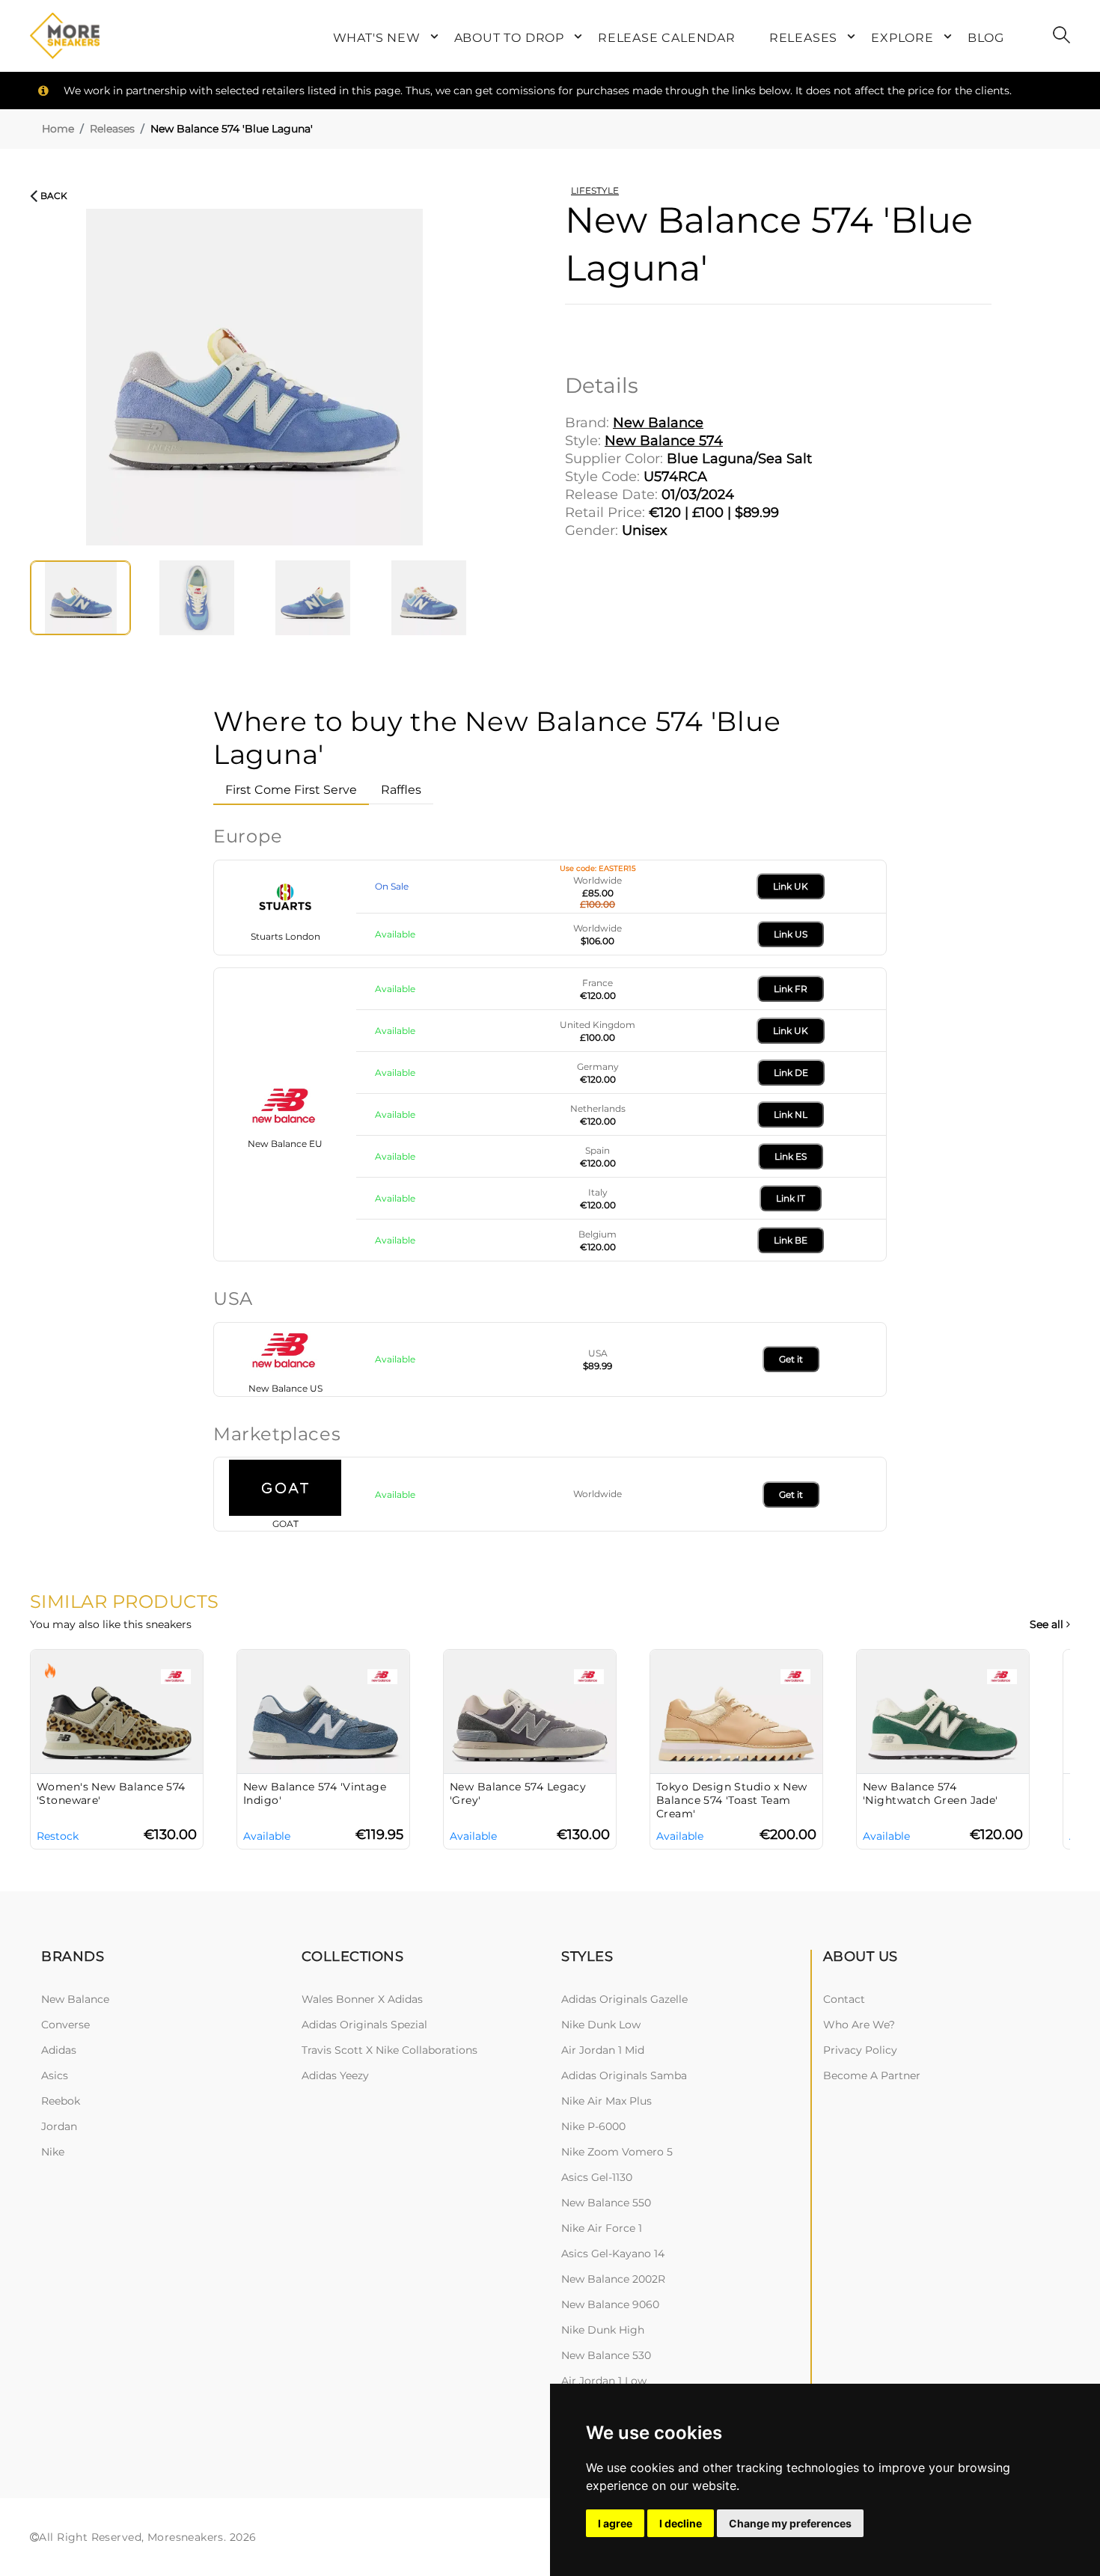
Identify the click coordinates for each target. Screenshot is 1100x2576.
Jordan (59, 2126)
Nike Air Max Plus (606, 2101)
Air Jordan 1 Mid (603, 2050)
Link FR (791, 989)
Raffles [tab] (401, 790)
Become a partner (872, 2075)
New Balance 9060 (610, 2304)
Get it (791, 1359)
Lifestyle (595, 190)
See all (1048, 1625)
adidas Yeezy (335, 2075)
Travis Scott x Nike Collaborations (389, 2050)
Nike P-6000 (593, 2126)
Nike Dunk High (603, 2330)
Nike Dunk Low (601, 2025)
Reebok (61, 2101)
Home (58, 129)
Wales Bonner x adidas (362, 1999)
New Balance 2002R (613, 2279)
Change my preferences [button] (790, 2523)
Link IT (791, 1198)
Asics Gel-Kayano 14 (613, 2254)
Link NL (791, 1114)
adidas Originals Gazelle (624, 1999)
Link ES (791, 1156)
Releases (112, 129)
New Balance (75, 1999)
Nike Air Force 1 (602, 2228)
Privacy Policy (860, 2050)
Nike (53, 2152)
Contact (844, 1999)
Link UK (791, 886)
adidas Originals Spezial (364, 2025)
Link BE (791, 1240)
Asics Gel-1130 (597, 2177)
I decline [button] (681, 2523)
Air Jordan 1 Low (604, 2381)
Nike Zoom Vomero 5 (617, 2152)
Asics (55, 2075)
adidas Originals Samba (624, 2075)
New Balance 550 (606, 2203)
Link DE (791, 1073)
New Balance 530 (606, 2355)
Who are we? (859, 2025)
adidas (59, 2050)
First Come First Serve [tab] (291, 790)
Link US (791, 934)
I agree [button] (615, 2523)
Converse (65, 2025)
